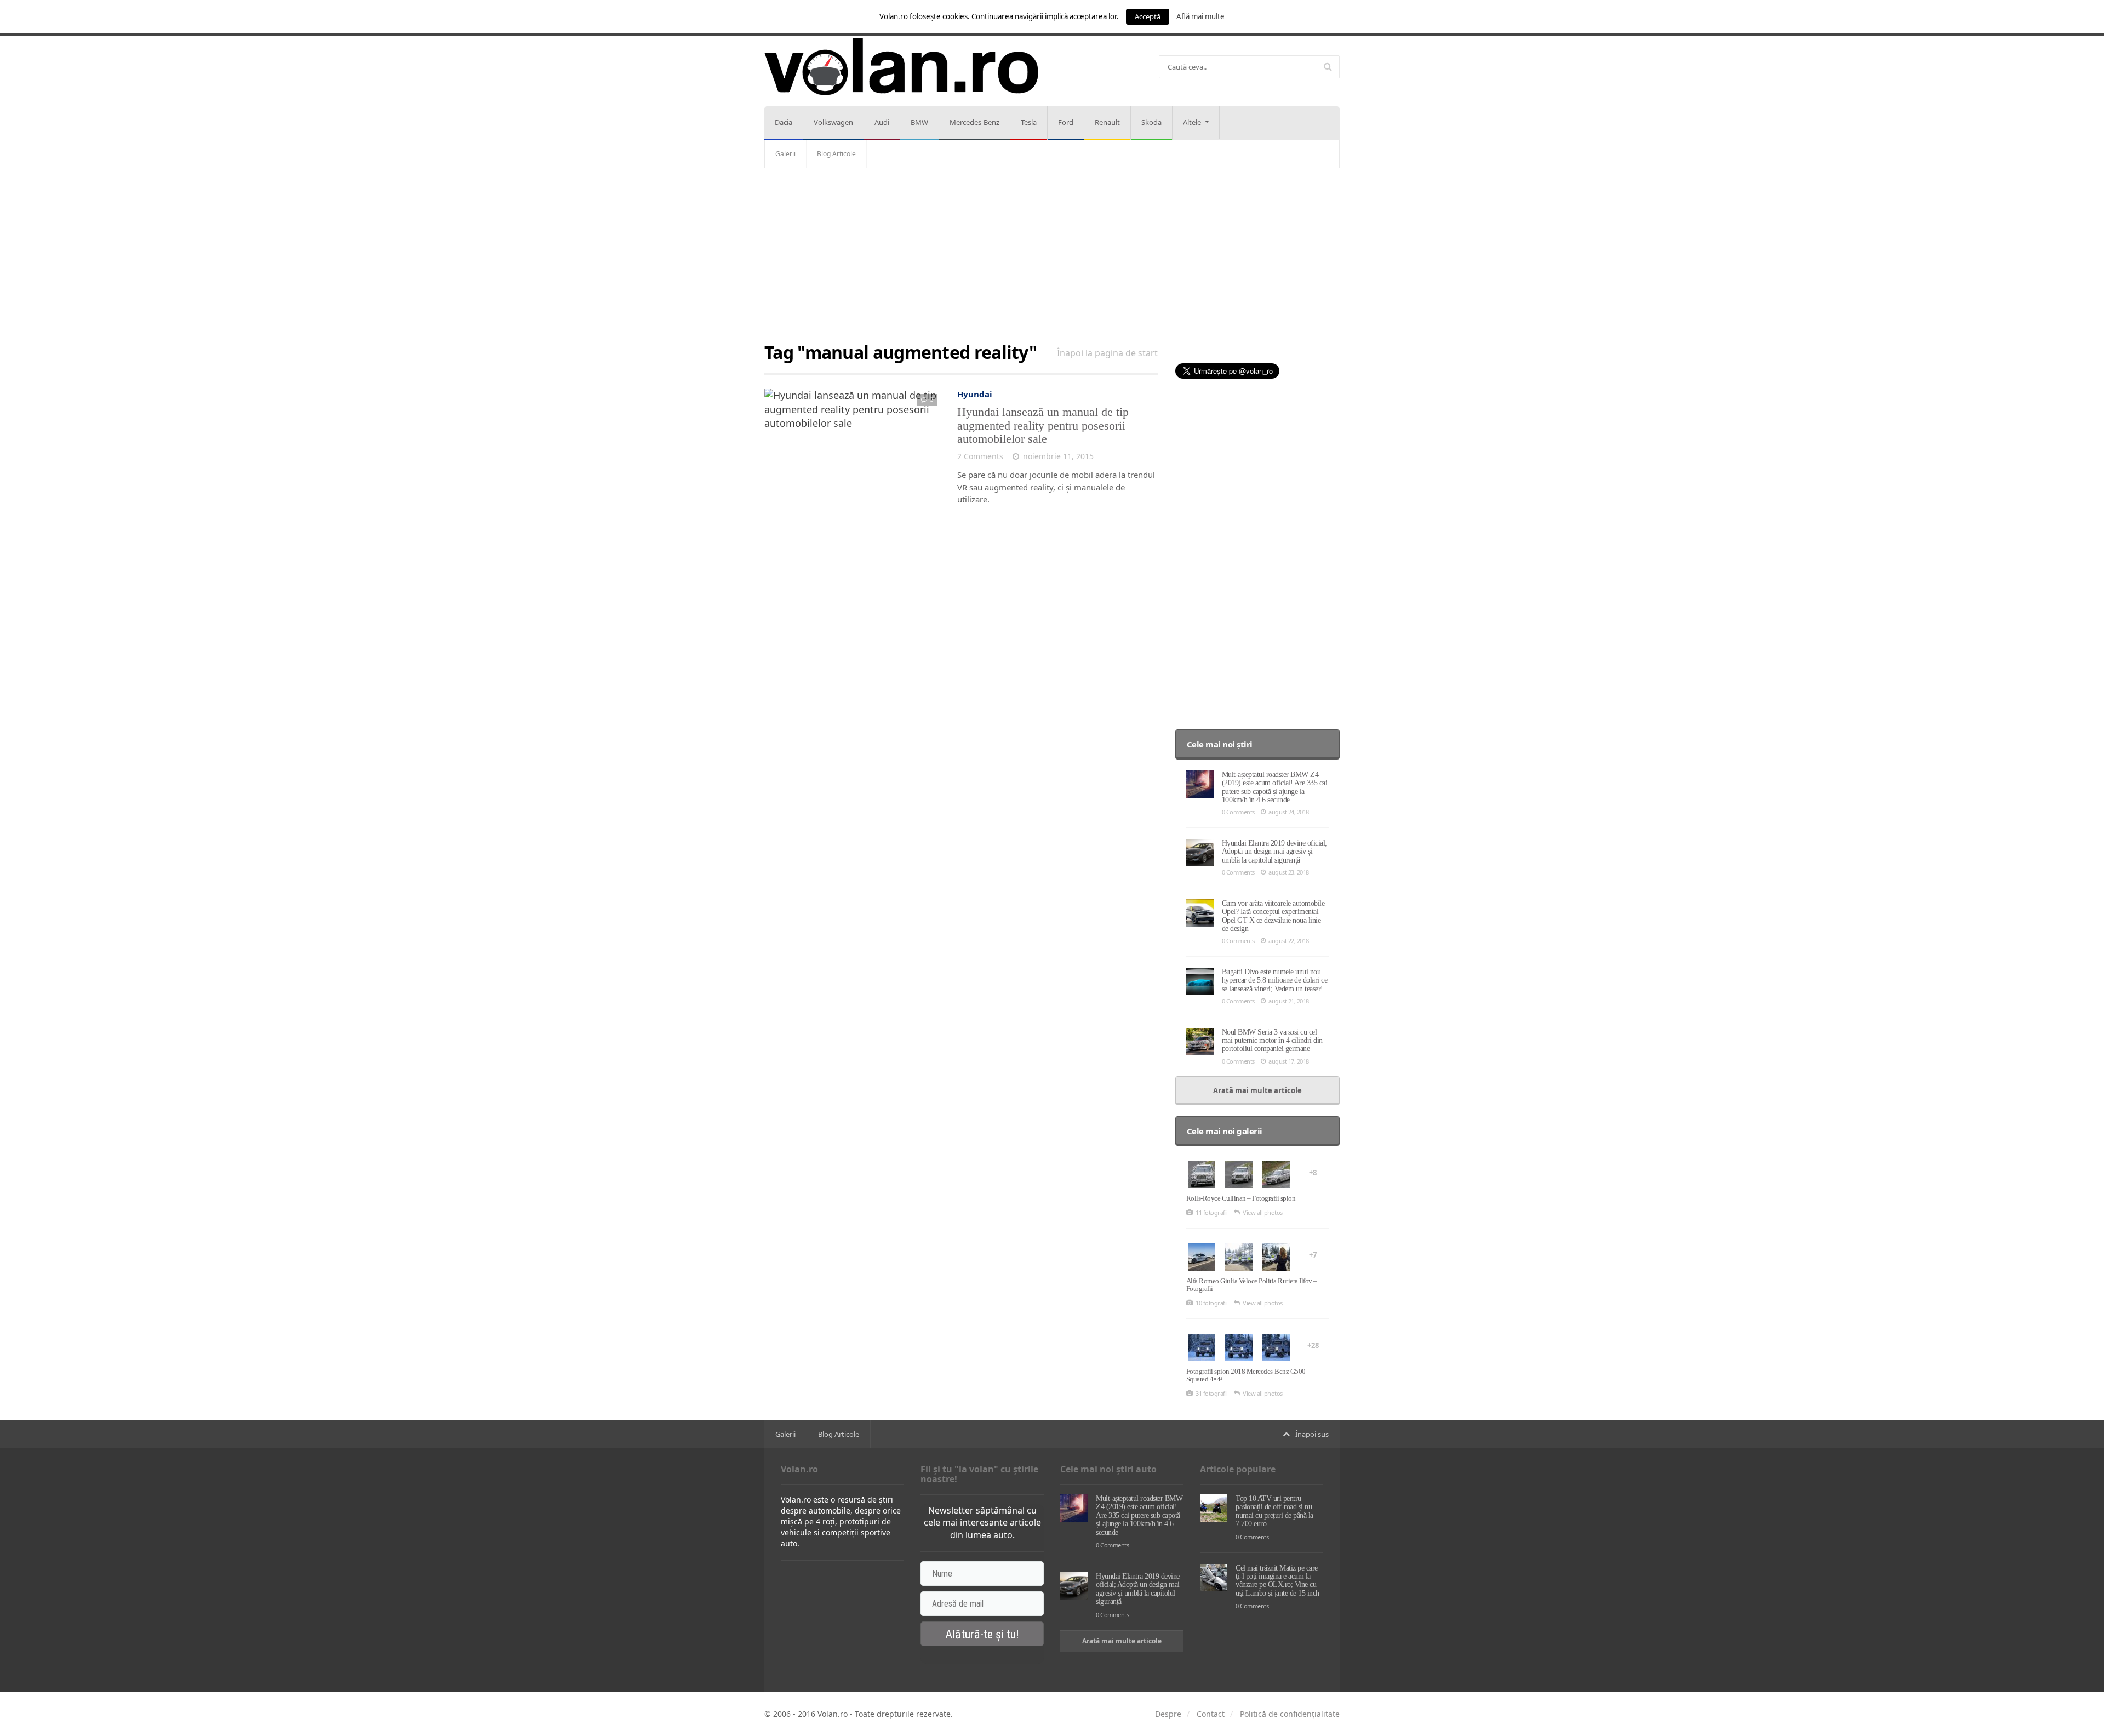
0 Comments (1238, 812)
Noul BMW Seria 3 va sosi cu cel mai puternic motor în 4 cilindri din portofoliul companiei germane (1272, 1041)
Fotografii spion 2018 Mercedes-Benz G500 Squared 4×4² (1246, 1375)
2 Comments (980, 456)
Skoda (1151, 122)
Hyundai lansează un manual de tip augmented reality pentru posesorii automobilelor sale (1043, 425)
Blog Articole (836, 154)
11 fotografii (1212, 1212)
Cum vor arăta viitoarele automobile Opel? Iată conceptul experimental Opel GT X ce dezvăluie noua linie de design (1273, 916)
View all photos (1263, 1212)
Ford (1066, 122)
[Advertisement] (1052, 256)
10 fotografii (1212, 1303)
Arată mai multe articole (1257, 1090)
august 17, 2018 (1289, 1061)
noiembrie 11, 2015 (1058, 456)
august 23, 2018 (1289, 872)
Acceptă (1148, 16)
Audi (882, 122)
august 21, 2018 (1289, 1001)
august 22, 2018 (1289, 941)
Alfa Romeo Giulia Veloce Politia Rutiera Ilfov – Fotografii (1252, 1285)
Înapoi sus (1312, 1434)
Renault (1107, 122)
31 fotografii (1212, 1393)
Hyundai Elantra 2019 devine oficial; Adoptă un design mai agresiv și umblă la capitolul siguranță (1274, 852)
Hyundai (975, 394)
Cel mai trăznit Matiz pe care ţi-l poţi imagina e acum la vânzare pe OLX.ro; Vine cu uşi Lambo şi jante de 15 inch (1277, 1581)
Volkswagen (833, 122)
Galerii (785, 154)
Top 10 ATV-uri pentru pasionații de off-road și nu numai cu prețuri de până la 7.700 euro (1274, 1511)
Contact (1211, 1714)
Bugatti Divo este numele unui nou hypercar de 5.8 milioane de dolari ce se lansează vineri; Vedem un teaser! (1275, 980)
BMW (919, 122)
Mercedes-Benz (974, 122)
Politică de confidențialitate (1290, 1714)
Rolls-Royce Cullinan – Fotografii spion (1241, 1198)
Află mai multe (1200, 16)
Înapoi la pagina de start (1107, 353)
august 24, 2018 (1289, 812)
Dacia (784, 122)
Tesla (1029, 122)
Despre (1168, 1714)
